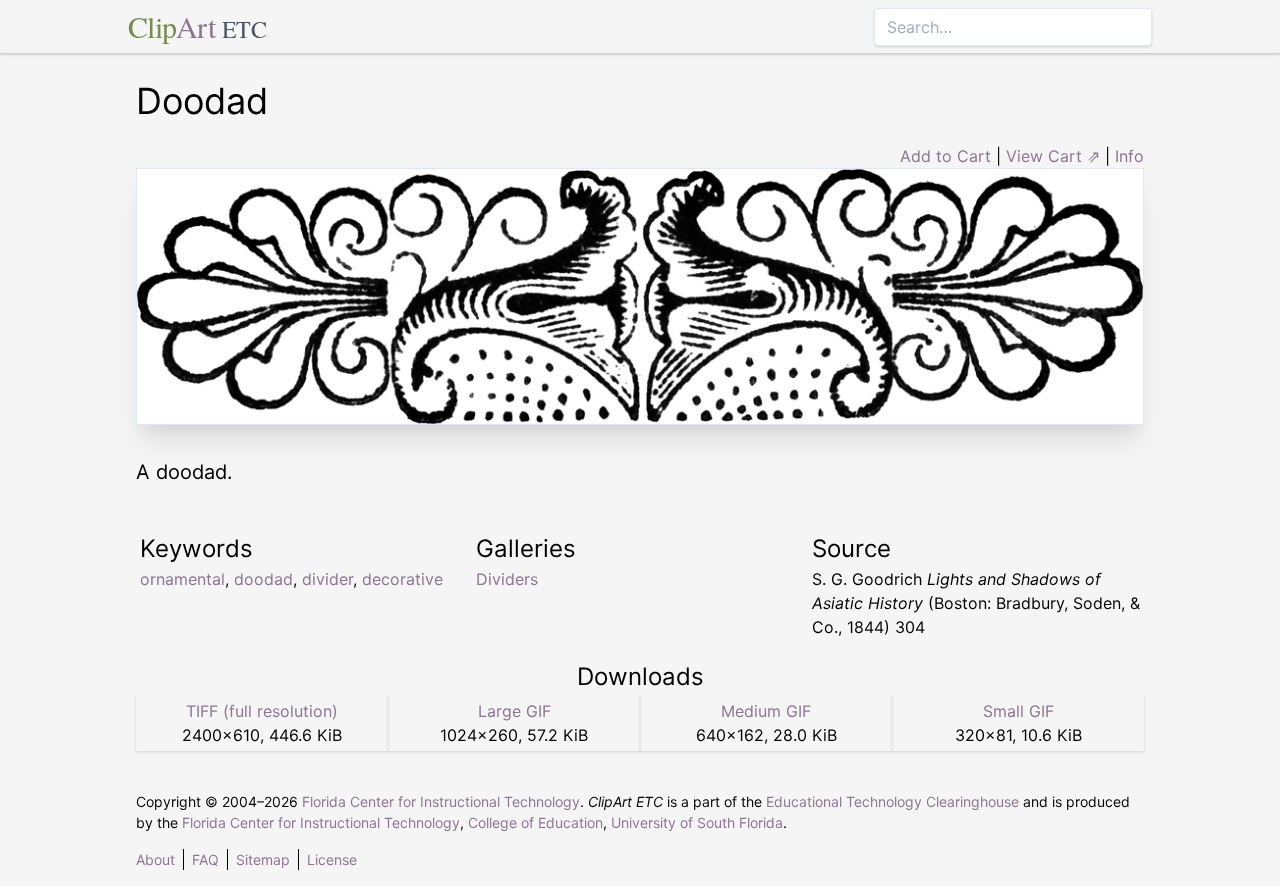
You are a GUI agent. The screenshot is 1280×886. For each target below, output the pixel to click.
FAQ (205, 859)
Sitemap (263, 859)
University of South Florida (697, 822)
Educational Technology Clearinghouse (892, 801)
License (332, 859)
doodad (263, 579)
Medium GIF (766, 711)
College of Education (535, 822)
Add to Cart (945, 156)
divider (327, 579)
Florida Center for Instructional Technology (441, 801)
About (155, 859)
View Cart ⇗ (1053, 156)
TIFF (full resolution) (262, 711)
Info (1129, 156)
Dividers (507, 579)
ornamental (182, 579)
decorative (402, 579)
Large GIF (514, 711)
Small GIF (1018, 711)
